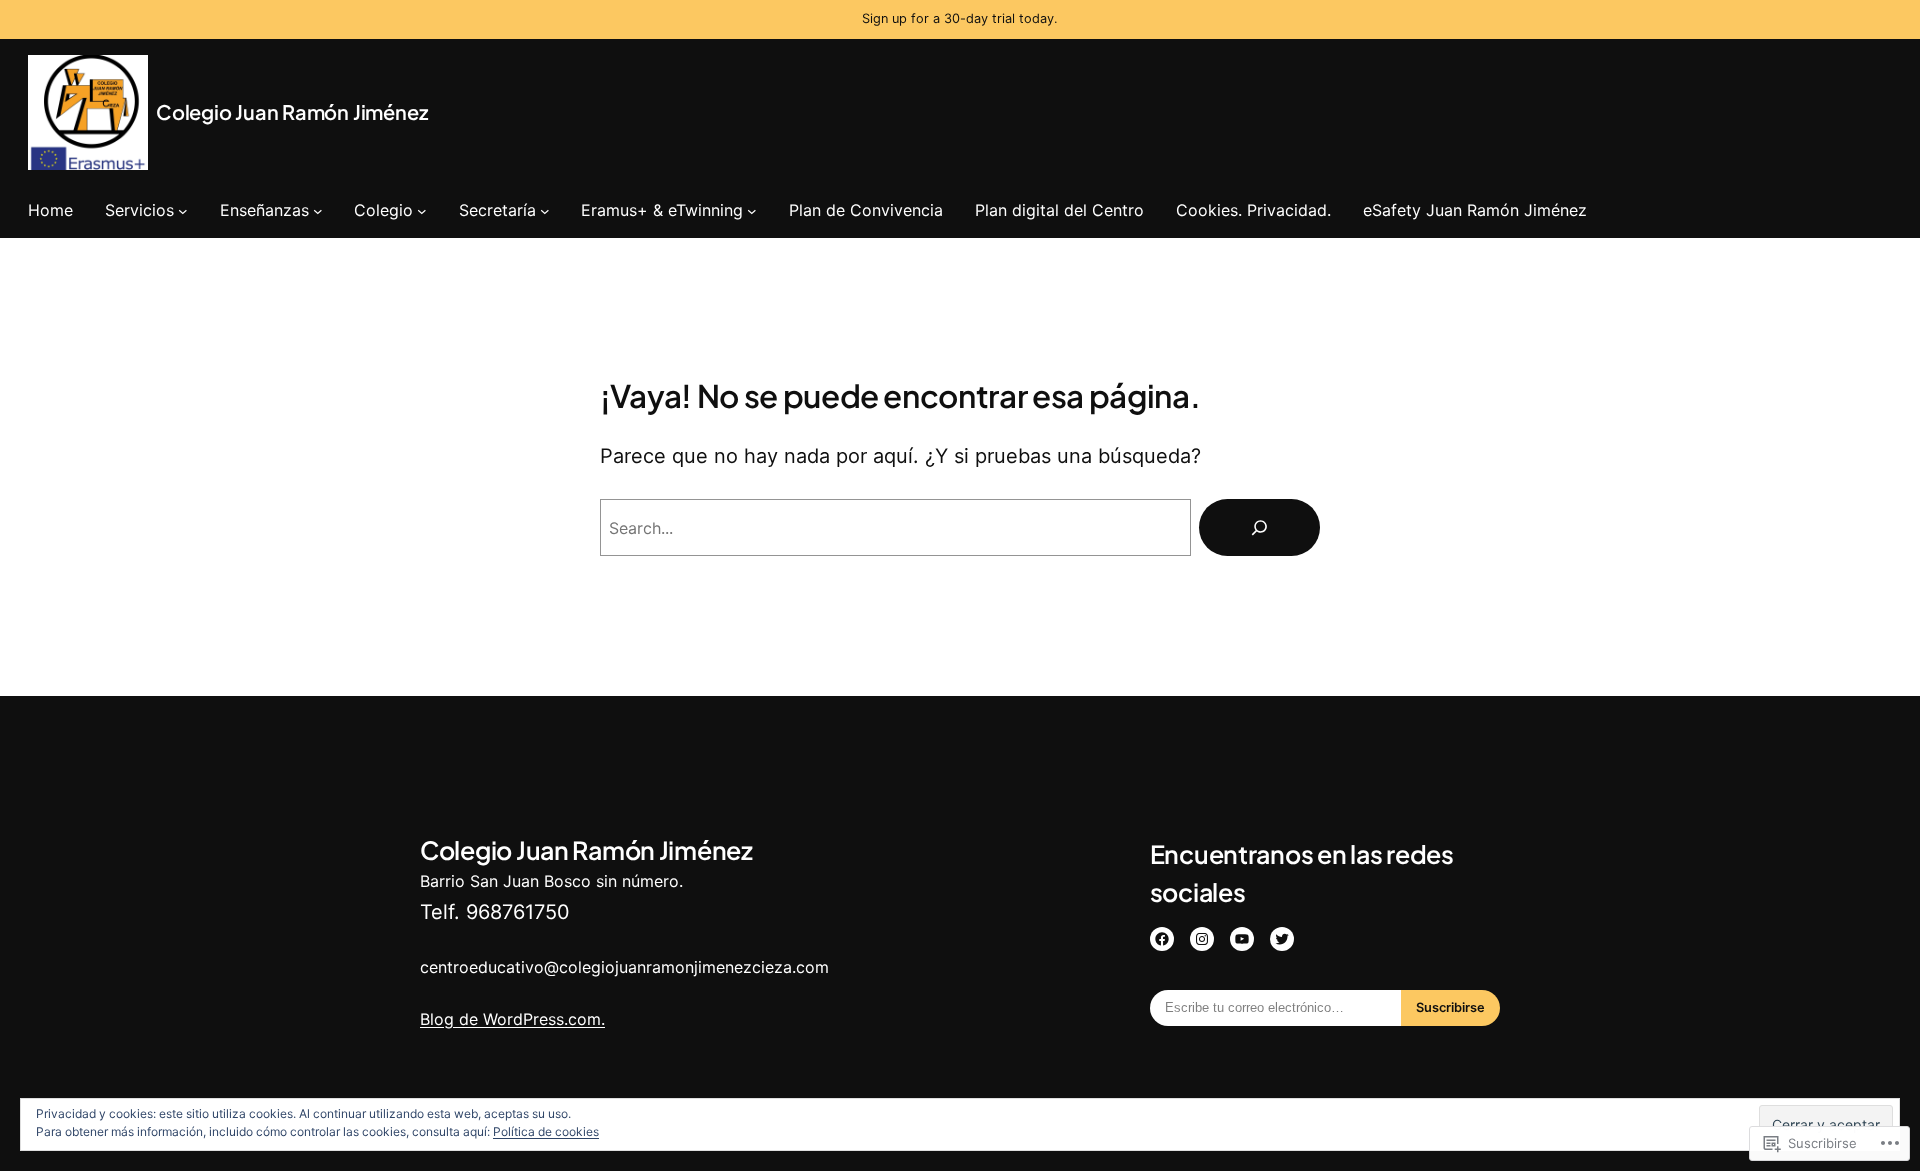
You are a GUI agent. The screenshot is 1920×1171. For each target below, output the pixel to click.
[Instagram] (1202, 939)
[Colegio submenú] (422, 210)
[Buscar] (1259, 527)
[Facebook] (1162, 939)
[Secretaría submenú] (545, 210)
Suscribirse (1450, 1007)
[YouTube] (1242, 939)
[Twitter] (1282, 939)
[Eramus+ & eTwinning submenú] (752, 210)
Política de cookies (546, 1131)
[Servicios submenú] (183, 210)
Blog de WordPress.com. (512, 1019)
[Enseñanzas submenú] (318, 210)
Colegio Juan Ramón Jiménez (291, 111)
